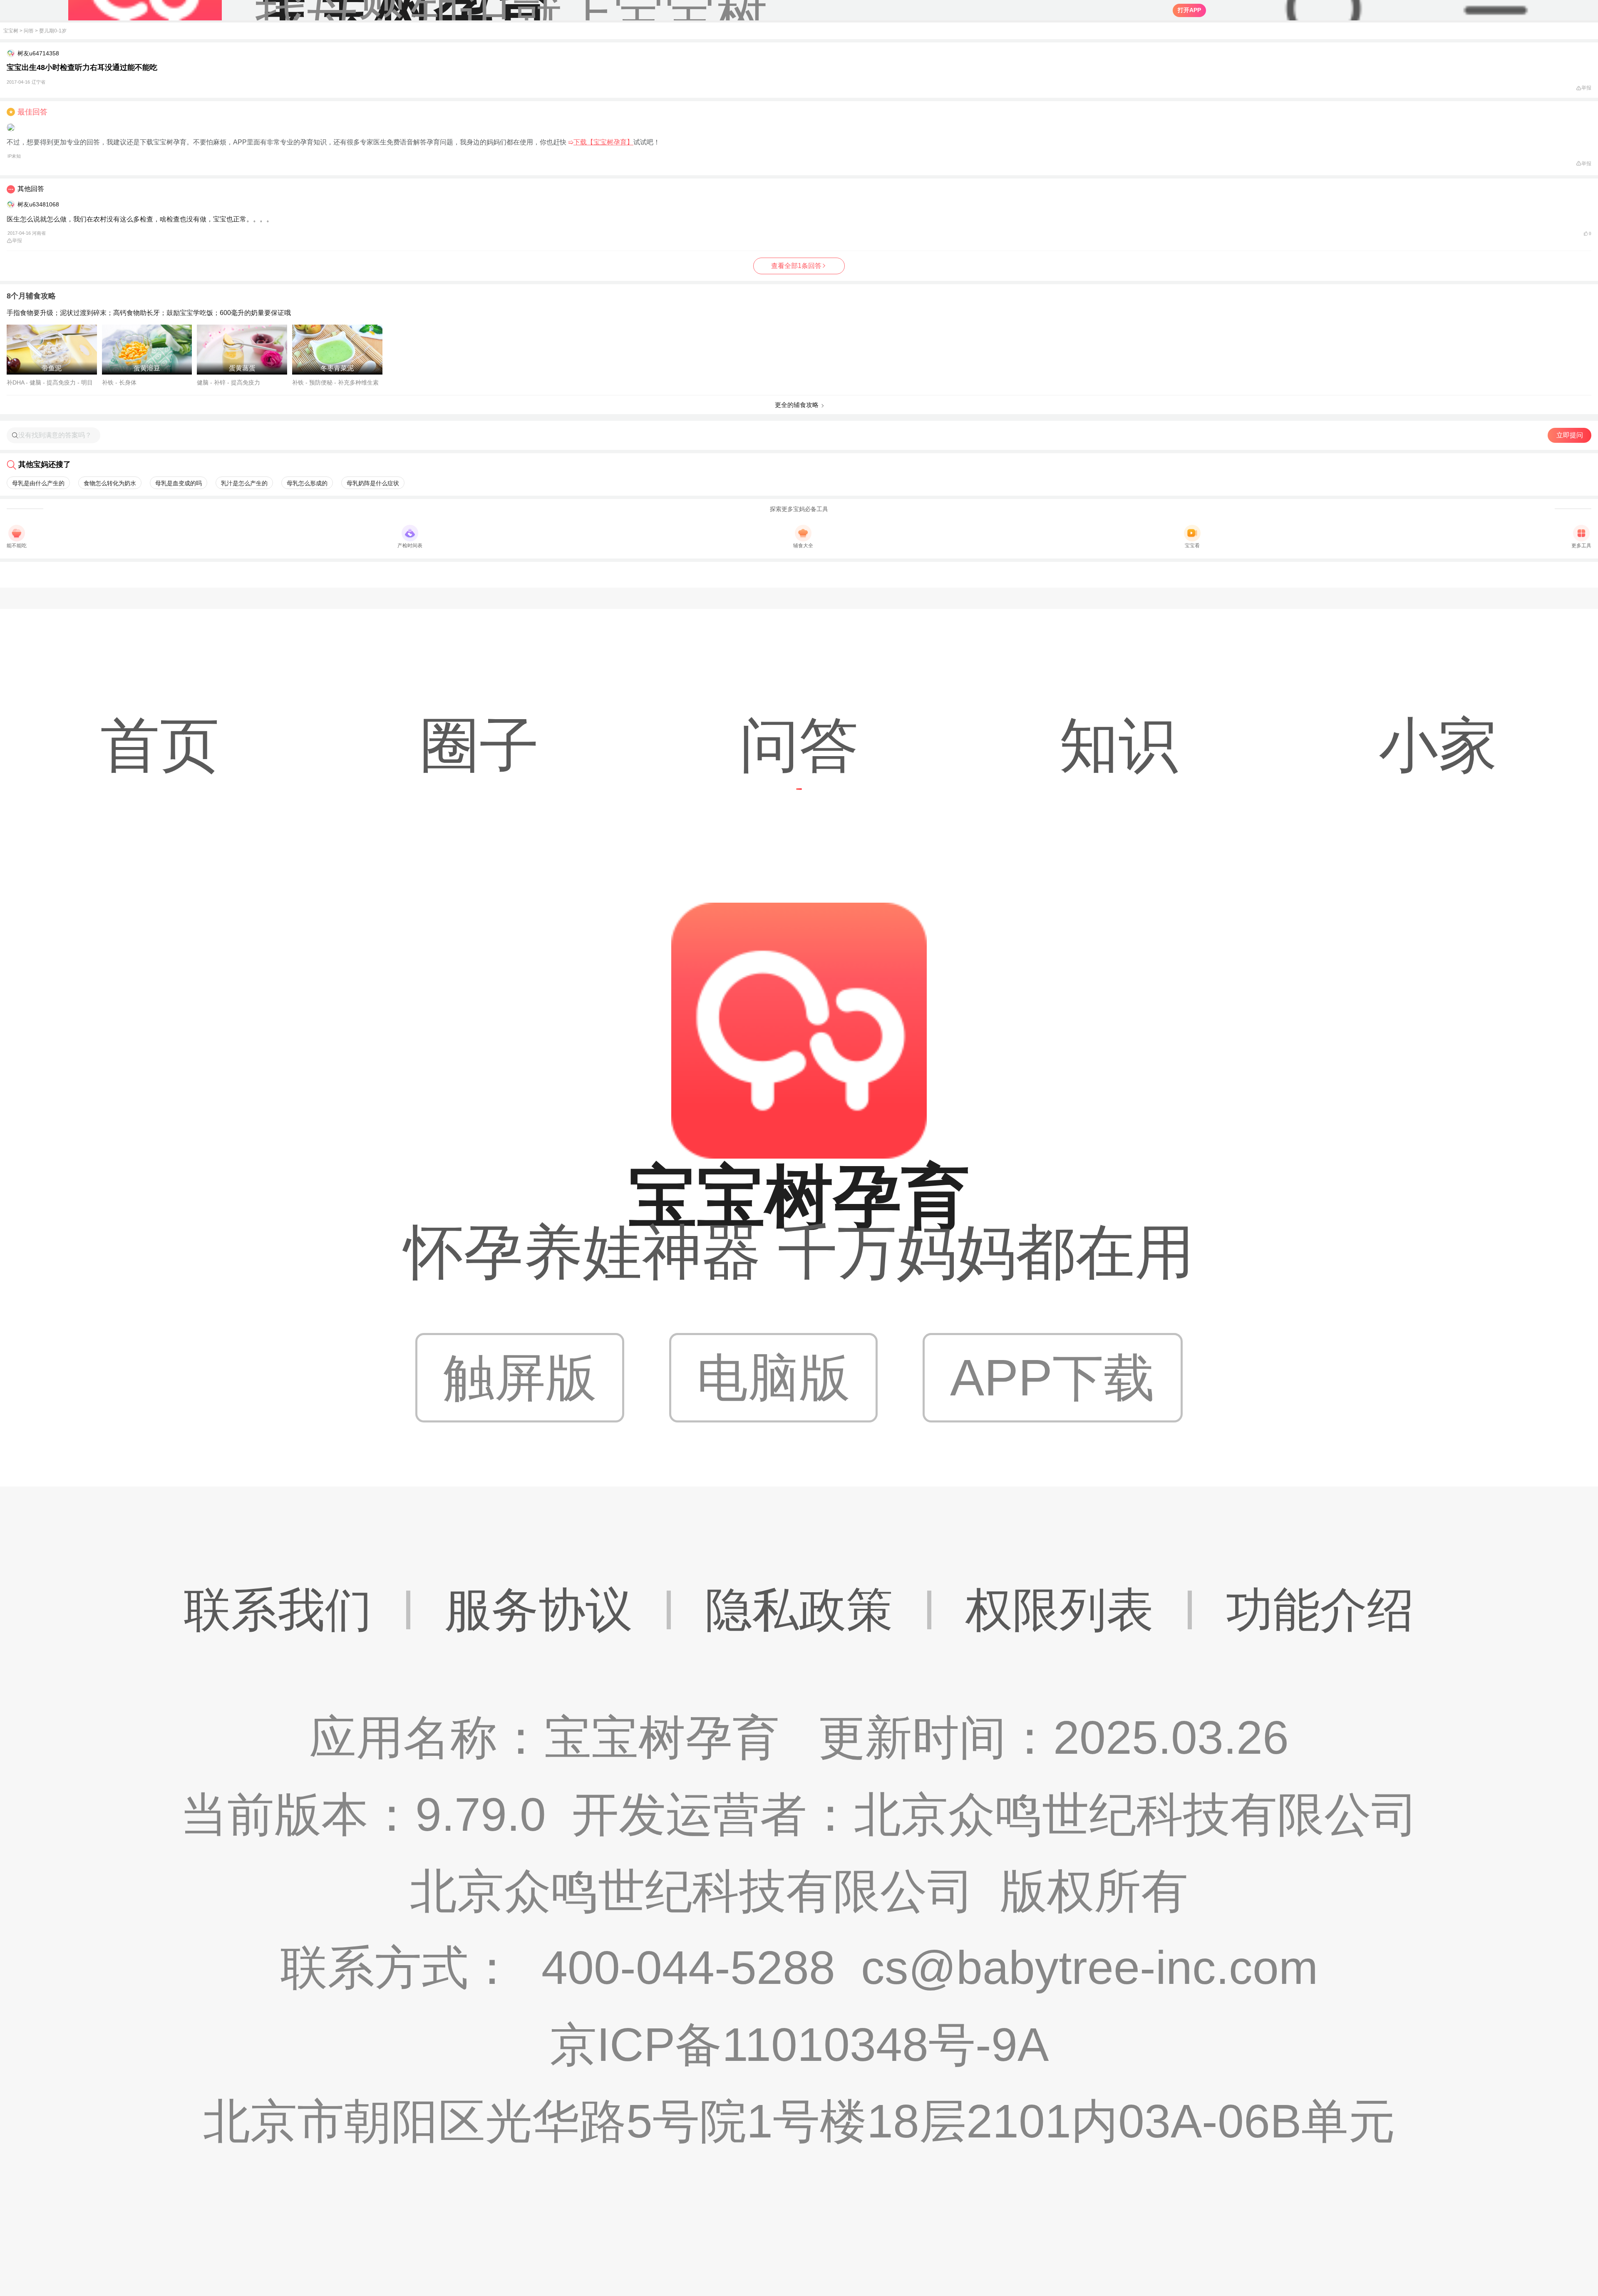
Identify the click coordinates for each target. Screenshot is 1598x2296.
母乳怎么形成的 (307, 483)
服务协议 (538, 1610)
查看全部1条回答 (796, 266)
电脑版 (773, 1378)
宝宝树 (11, 31)
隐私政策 (799, 1610)
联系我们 (278, 1610)
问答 (29, 31)
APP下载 (1052, 1378)
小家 (1438, 745)
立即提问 (1570, 435)
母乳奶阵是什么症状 (373, 483)
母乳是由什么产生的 (38, 483)
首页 (160, 745)
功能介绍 (1320, 1610)
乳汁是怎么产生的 (244, 483)
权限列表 (1060, 1610)
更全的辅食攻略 (797, 405)
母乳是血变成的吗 (179, 483)
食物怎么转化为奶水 (110, 483)
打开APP (1189, 10)
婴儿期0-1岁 (53, 31)
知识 (1119, 745)
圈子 (479, 745)
